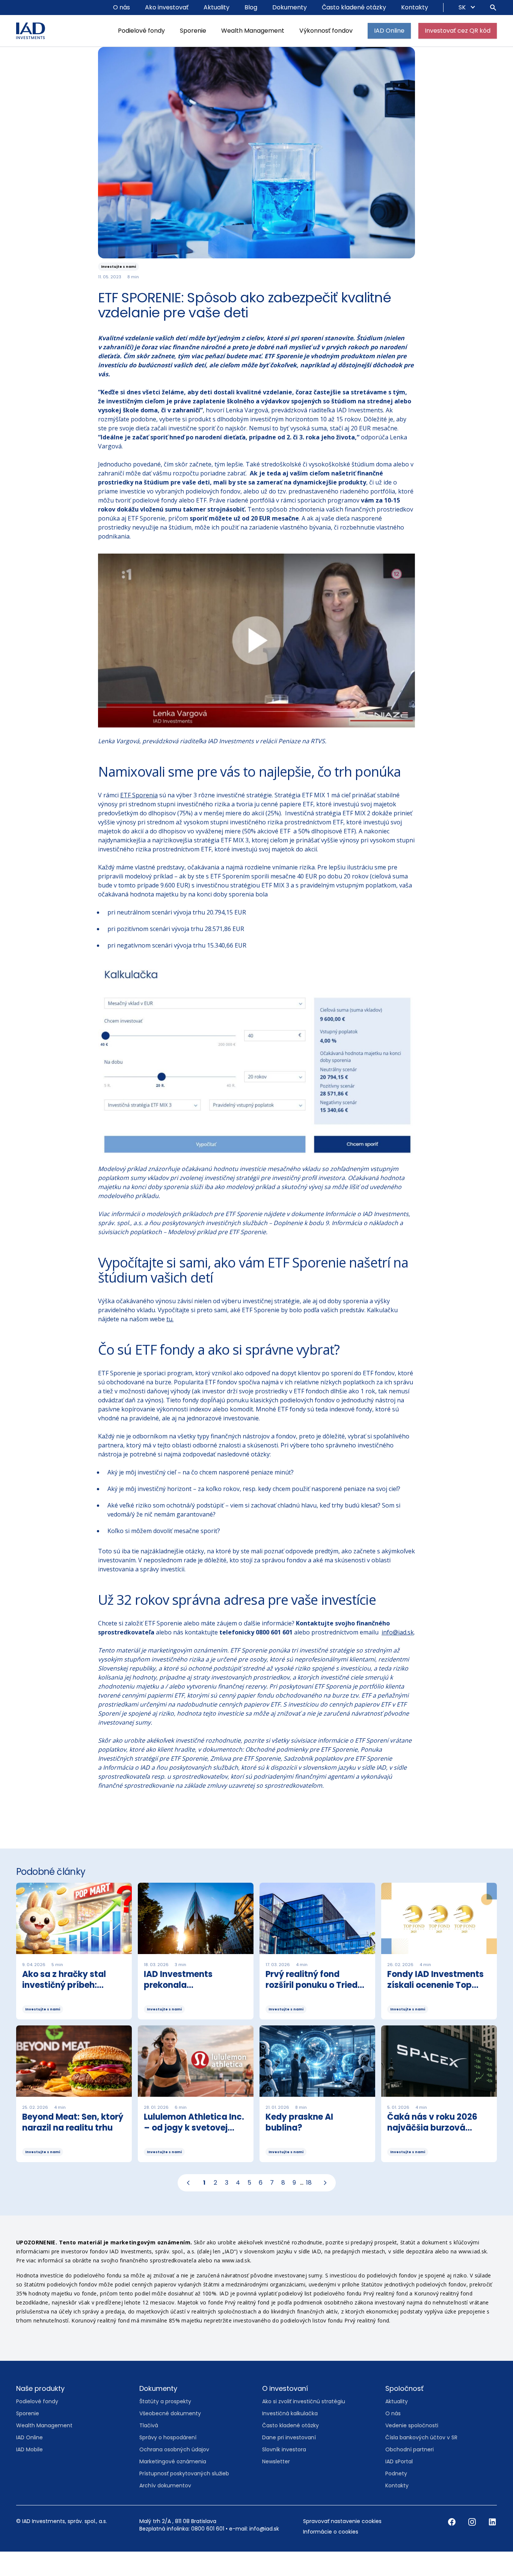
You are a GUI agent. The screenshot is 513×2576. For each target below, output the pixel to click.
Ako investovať (167, 7)
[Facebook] (453, 2543)
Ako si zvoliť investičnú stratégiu (304, 2423)
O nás (121, 7)
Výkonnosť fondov (326, 31)
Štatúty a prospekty (165, 2423)
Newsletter (276, 2483)
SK (463, 7)
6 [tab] (261, 2204)
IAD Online (389, 31)
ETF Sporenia (139, 816)
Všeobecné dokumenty (170, 2435)
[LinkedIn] (492, 2543)
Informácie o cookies (331, 2553)
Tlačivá (149, 2447)
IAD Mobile (29, 2471)
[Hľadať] (493, 8)
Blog (251, 7)
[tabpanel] (256, 2047)
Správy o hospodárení (168, 2459)
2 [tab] (215, 2204)
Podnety (396, 2495)
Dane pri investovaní (289, 2459)
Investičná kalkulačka (290, 2435)
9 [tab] (294, 2204)
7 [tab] (272, 2204)
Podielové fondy (141, 31)
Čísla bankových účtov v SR (421, 2459)
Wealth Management (253, 31)
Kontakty (415, 7)
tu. (170, 1340)
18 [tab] (309, 2204)
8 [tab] (283, 2204)
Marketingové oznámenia (173, 2483)
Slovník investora (284, 2471)
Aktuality (217, 7)
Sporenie (193, 31)
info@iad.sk (398, 1654)
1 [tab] (204, 2204)
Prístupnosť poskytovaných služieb (184, 2495)
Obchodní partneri (410, 2471)
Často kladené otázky (354, 7)
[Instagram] (473, 2543)
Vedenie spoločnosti (412, 2447)
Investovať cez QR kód (458, 31)
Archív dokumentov (165, 2507)
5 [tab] (249, 2204)
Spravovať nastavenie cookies (342, 2543)
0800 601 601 (208, 2550)
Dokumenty (290, 7)
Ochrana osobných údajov (174, 2471)
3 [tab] (227, 2204)
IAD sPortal (399, 2483)
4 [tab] (238, 2204)
